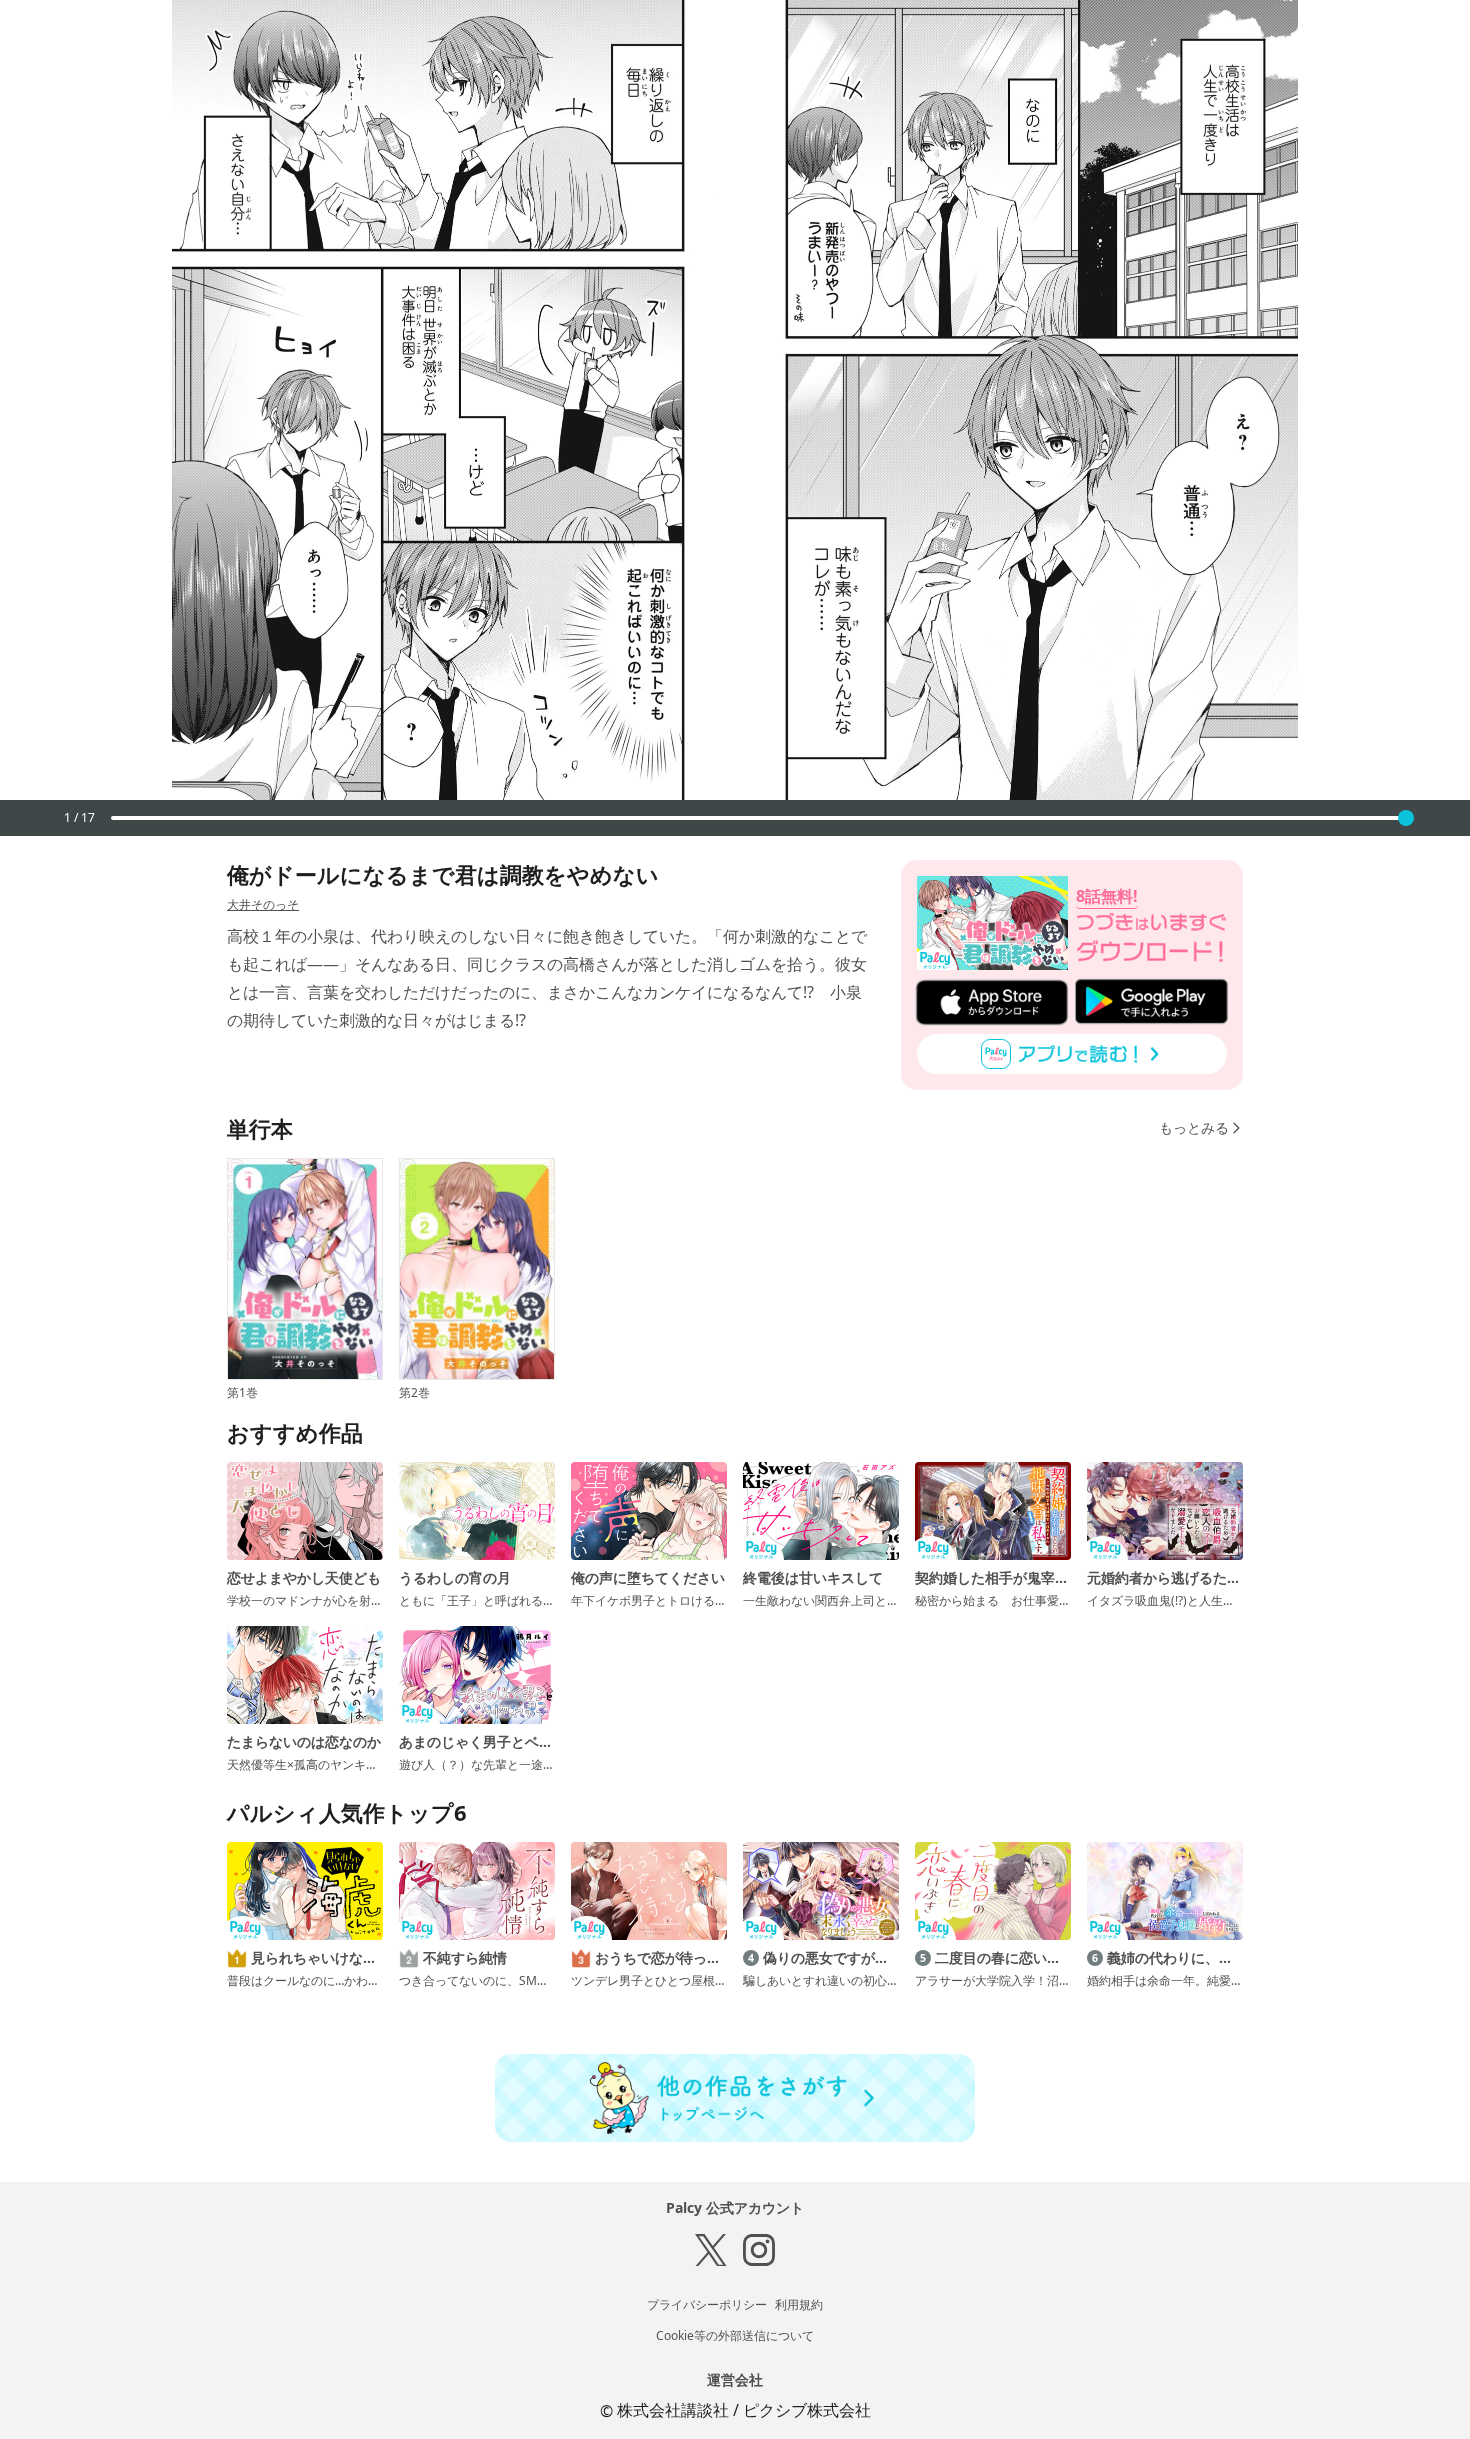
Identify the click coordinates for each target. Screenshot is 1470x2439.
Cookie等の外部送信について (735, 2335)
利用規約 (799, 2304)
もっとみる (1194, 1127)
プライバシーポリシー (707, 2304)
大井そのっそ (263, 904)
